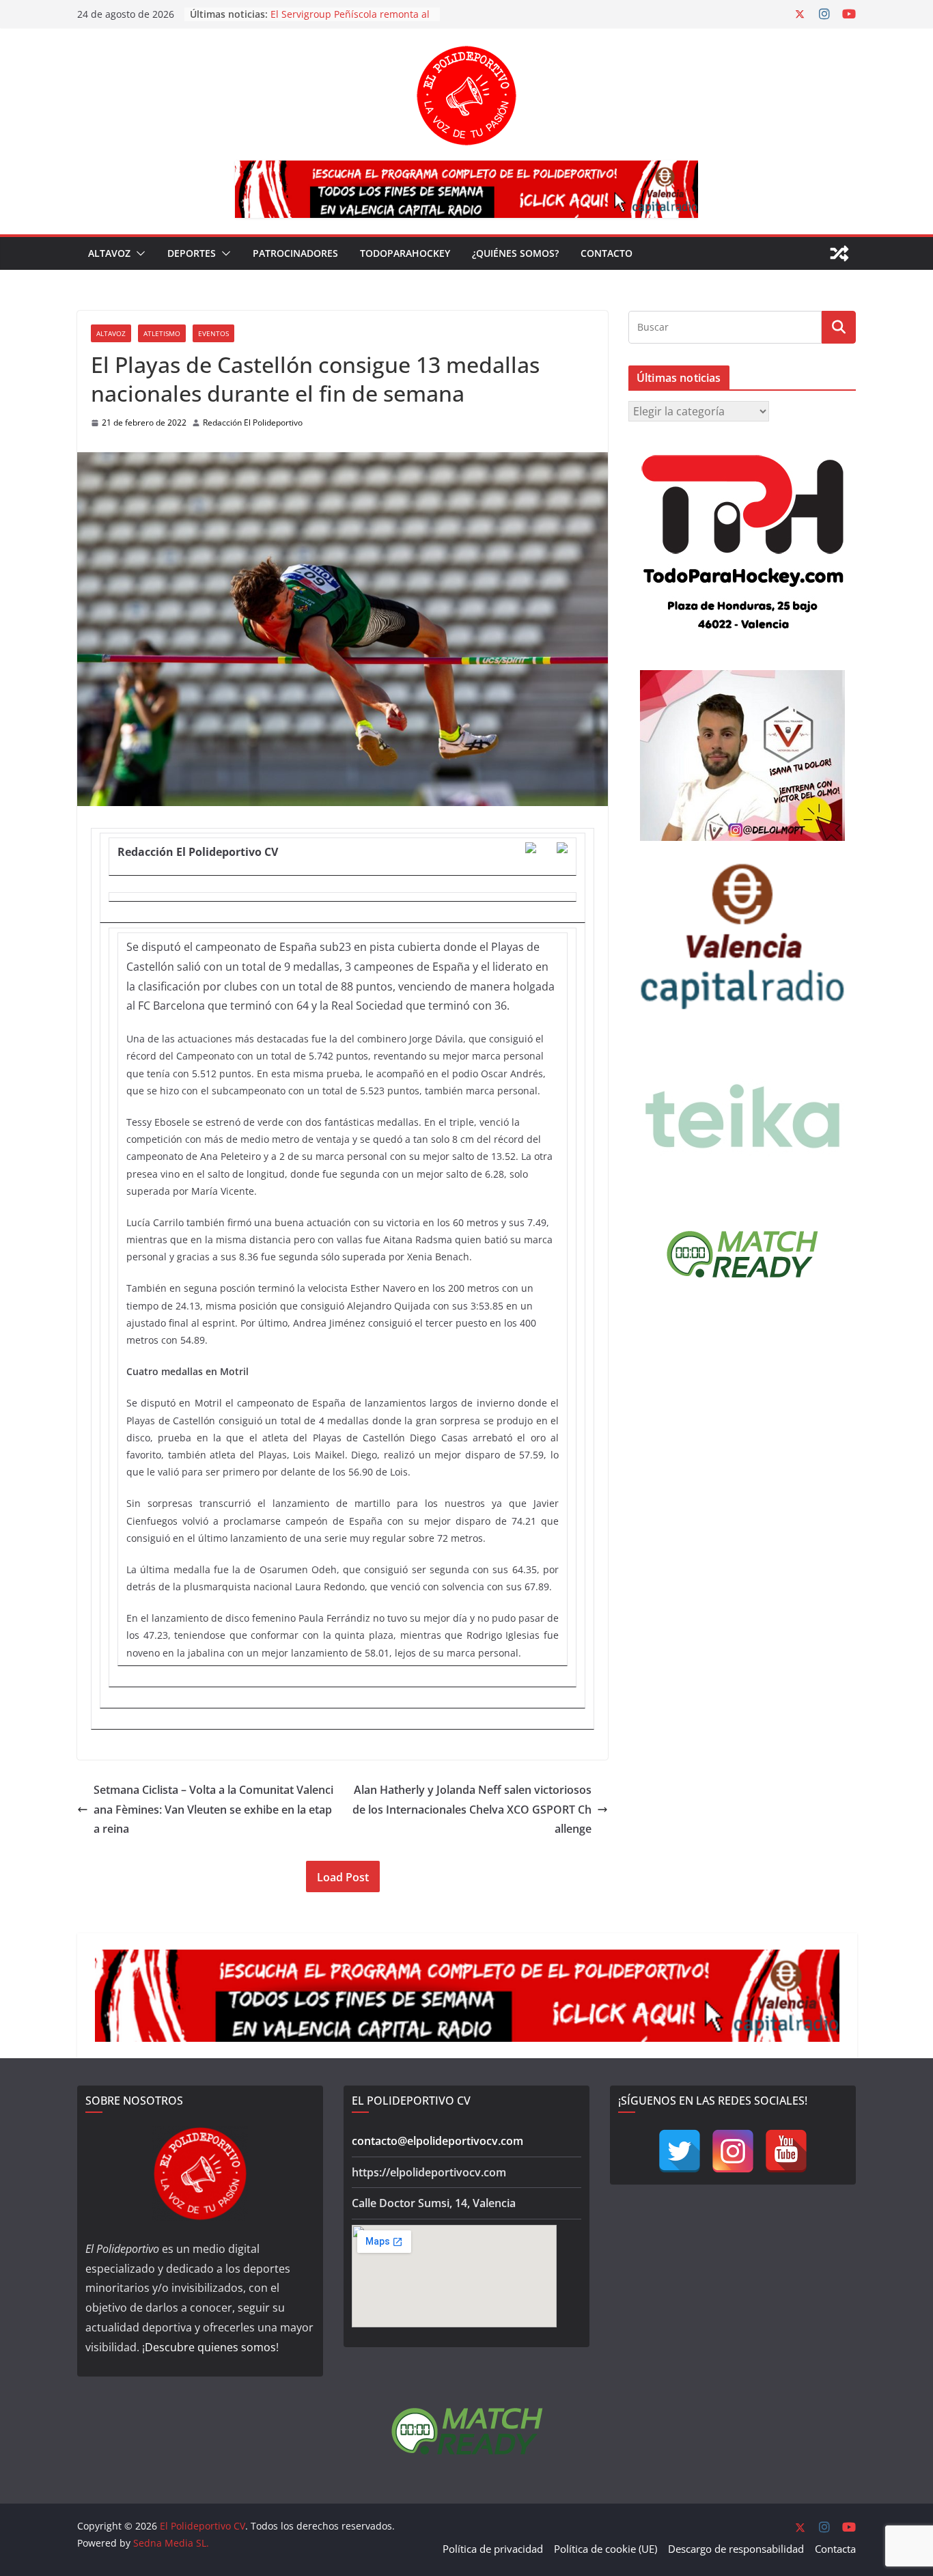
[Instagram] (733, 2151)
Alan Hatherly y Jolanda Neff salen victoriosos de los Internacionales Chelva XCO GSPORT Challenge (472, 1810)
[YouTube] (786, 2151)
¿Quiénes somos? (515, 253)
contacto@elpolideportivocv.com (437, 2141)
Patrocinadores (295, 253)
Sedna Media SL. (171, 2543)
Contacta (835, 2549)
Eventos (213, 333)
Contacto (607, 253)
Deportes (192, 253)
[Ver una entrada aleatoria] (839, 253)
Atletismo (162, 333)
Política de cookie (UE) (605, 2549)
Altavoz (109, 253)
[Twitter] (680, 2151)
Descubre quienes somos (210, 2347)
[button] (138, 253)
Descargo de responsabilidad (736, 2549)
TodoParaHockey (405, 253)
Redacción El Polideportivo (253, 423)
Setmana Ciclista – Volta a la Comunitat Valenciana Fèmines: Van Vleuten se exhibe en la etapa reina (213, 1810)
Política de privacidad (493, 2549)
